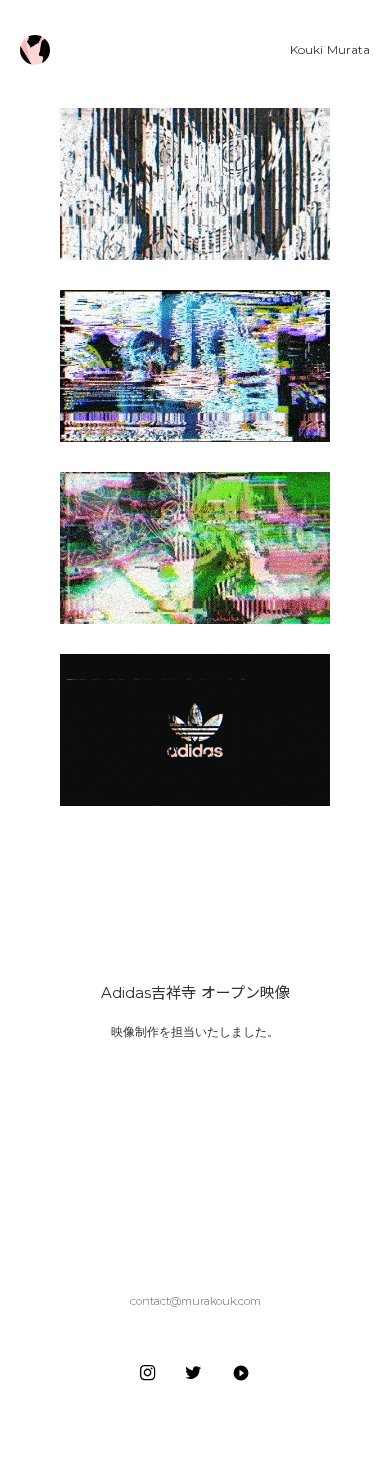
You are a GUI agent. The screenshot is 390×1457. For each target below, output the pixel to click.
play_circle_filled (241, 1373)
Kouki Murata (330, 49)
